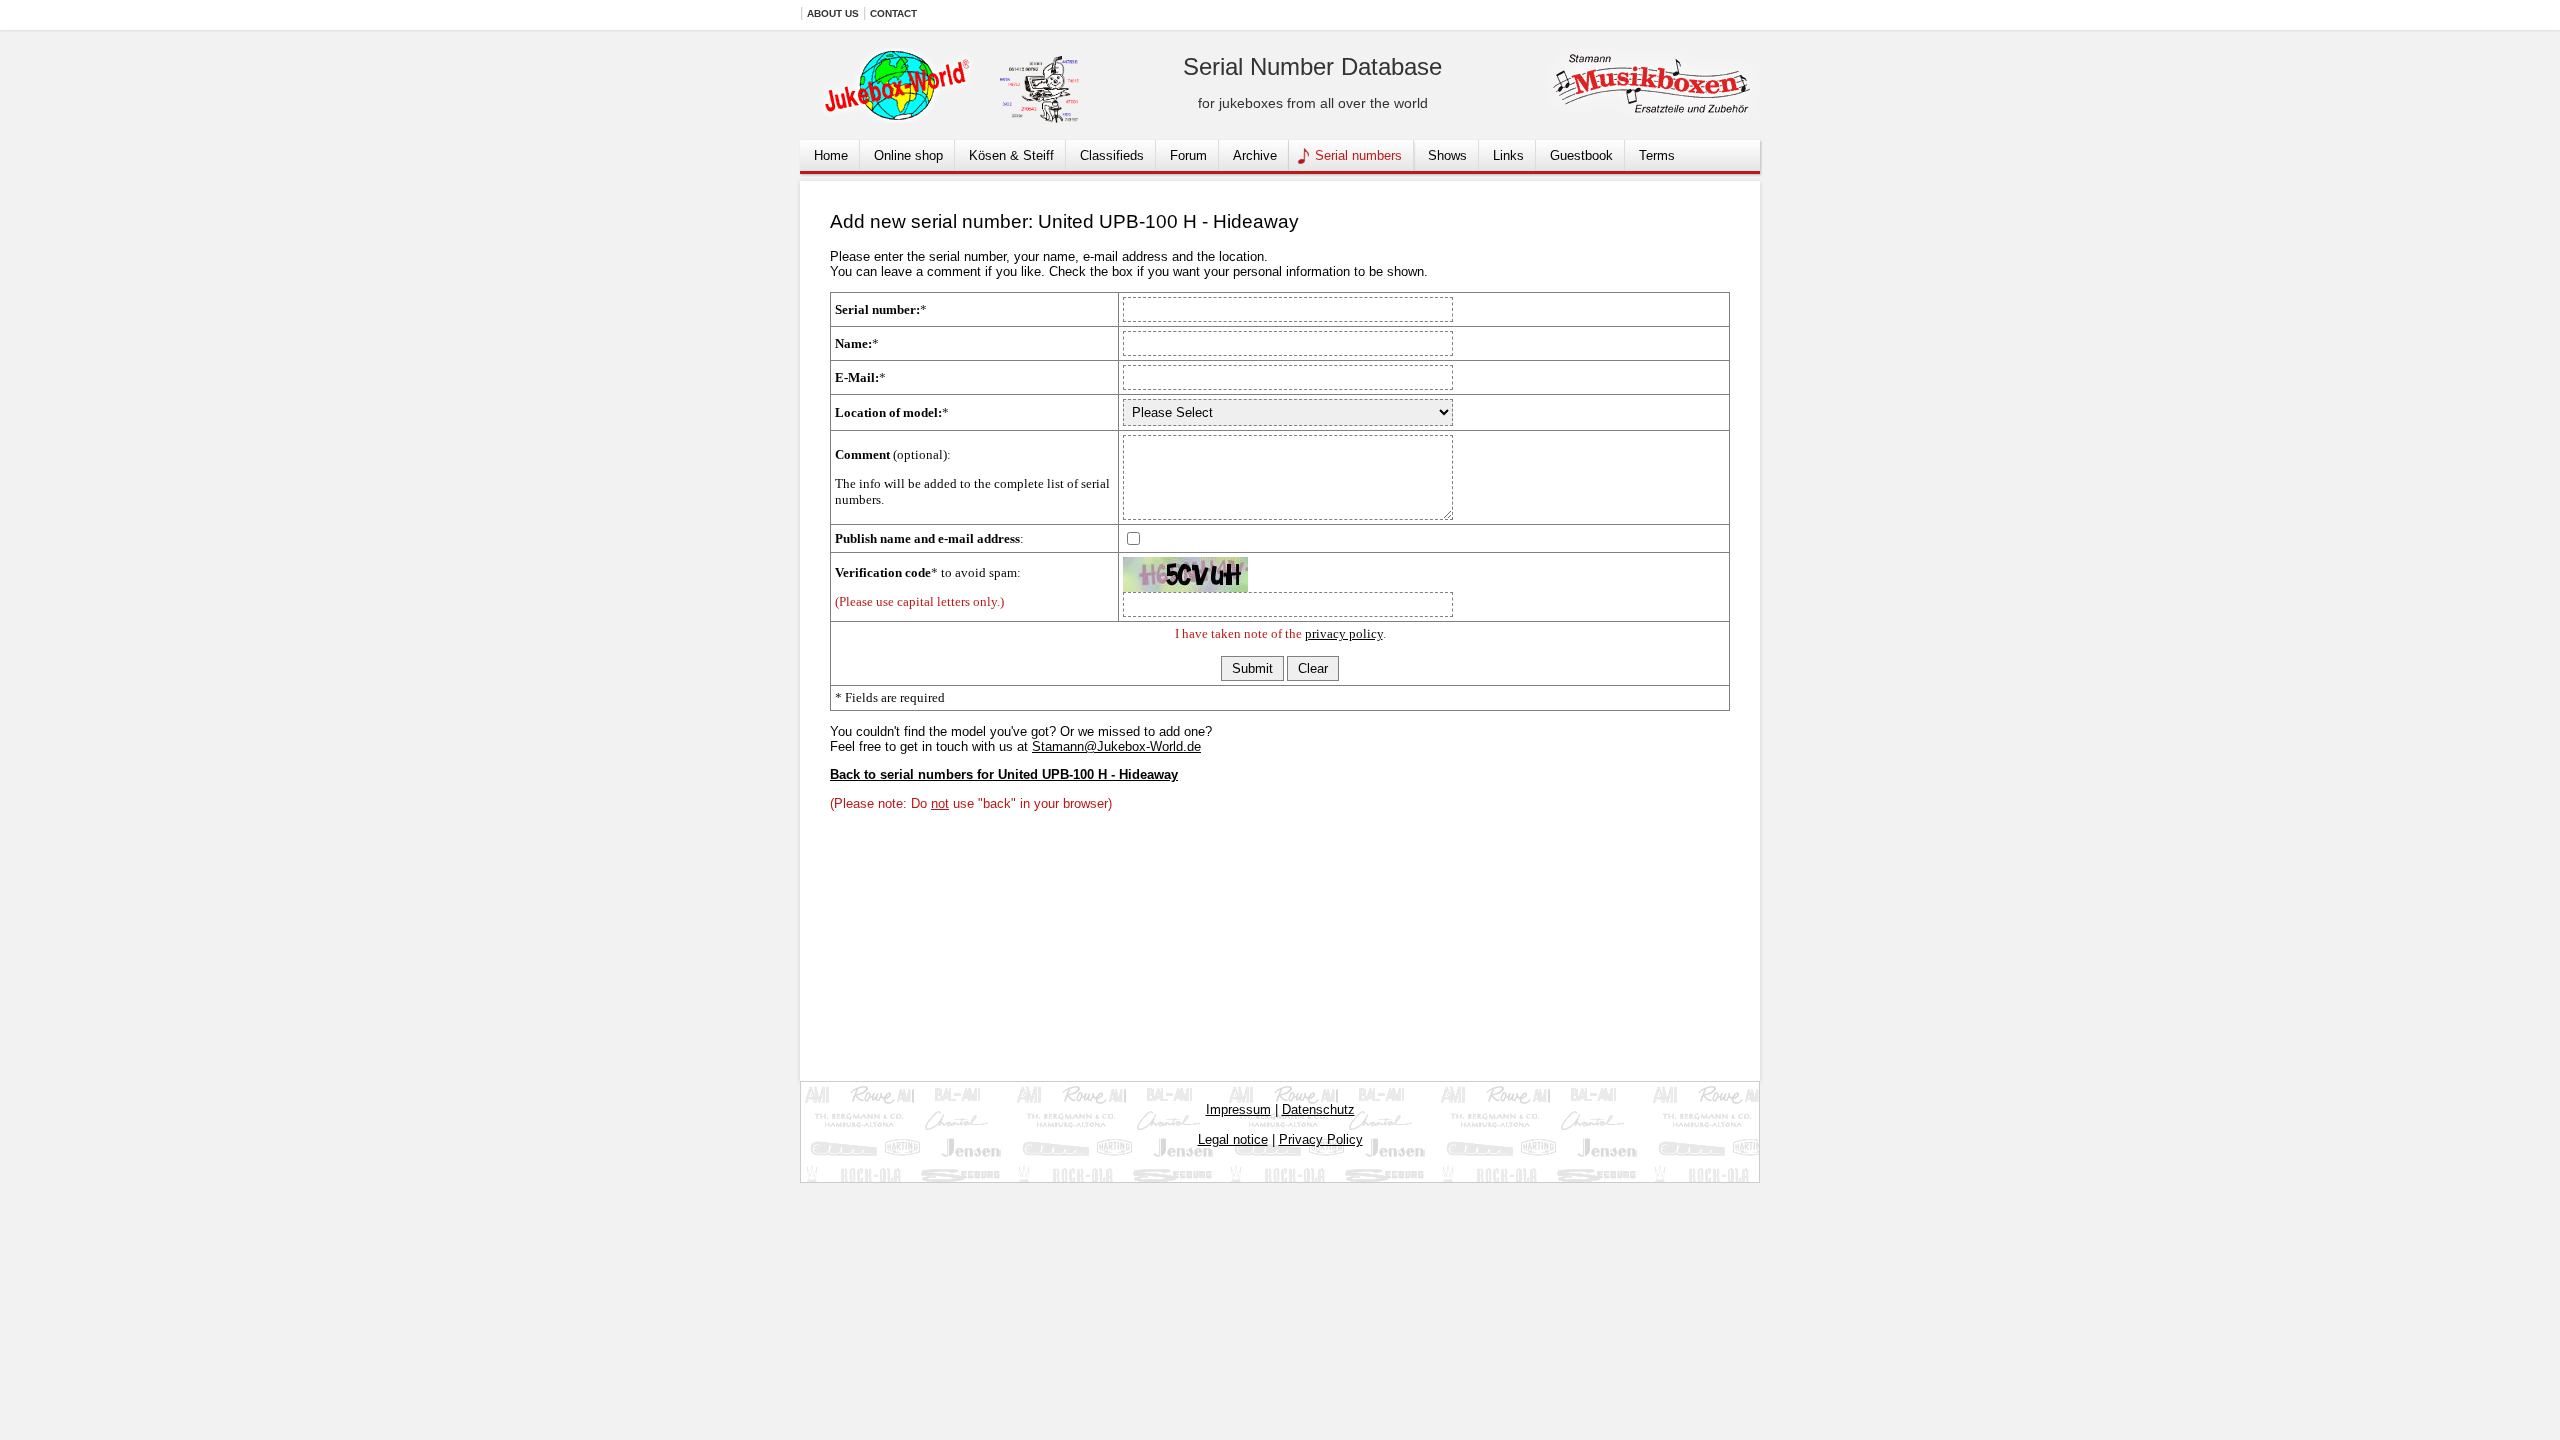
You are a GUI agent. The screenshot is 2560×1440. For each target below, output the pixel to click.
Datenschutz (1318, 1109)
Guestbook (1581, 155)
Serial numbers (1358, 155)
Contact (893, 13)
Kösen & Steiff (1011, 155)
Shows (1447, 155)
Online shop (908, 155)
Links (1508, 155)
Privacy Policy (1321, 1139)
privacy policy (1344, 633)
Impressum (1238, 1109)
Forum (1188, 155)
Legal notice (1233, 1139)
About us (833, 13)
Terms (1657, 155)
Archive (1255, 155)
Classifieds (1112, 155)
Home (831, 155)
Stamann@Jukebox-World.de (1116, 746)
